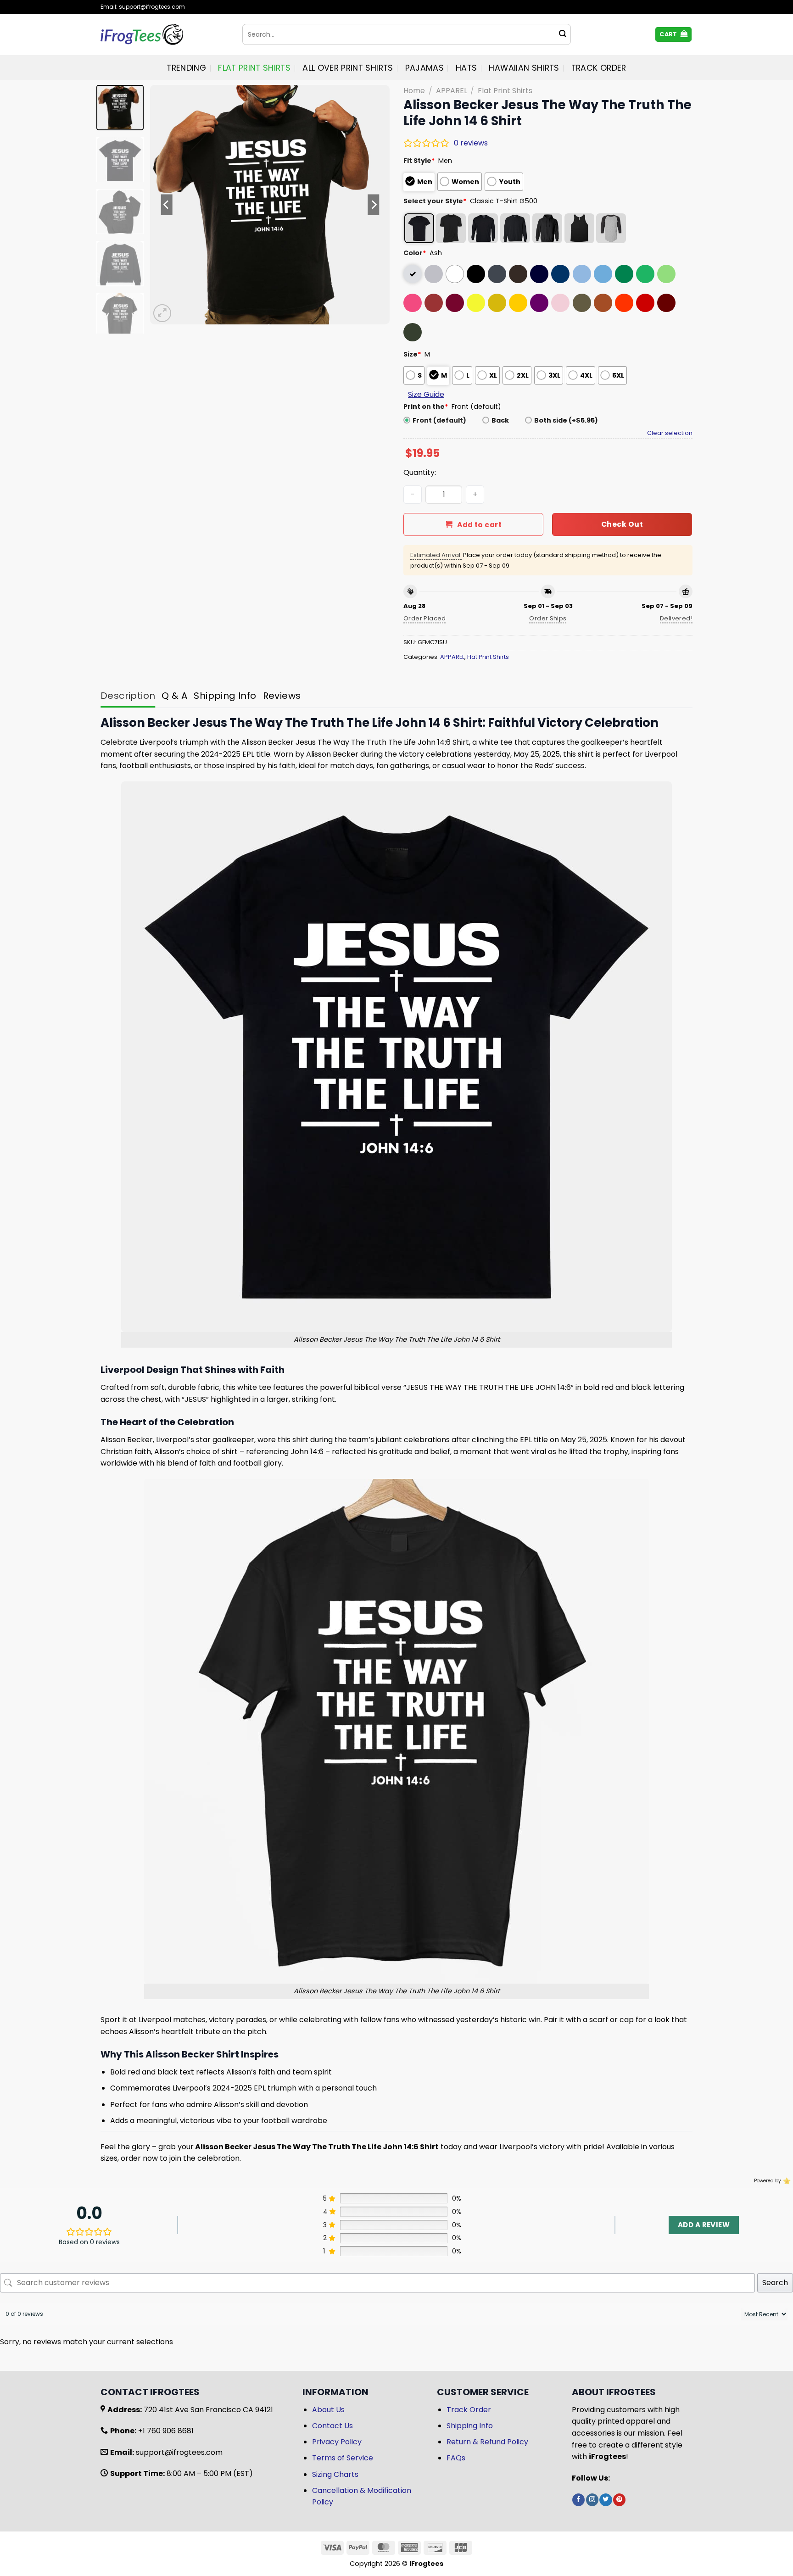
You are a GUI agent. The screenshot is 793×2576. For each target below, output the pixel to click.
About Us (328, 2410)
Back (500, 420)
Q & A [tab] (174, 696)
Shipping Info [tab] (225, 696)
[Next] (374, 205)
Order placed (425, 618)
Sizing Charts (335, 2474)
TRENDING (186, 68)
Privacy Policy (337, 2442)
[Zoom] (162, 313)
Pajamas (424, 68)
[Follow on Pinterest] (619, 2500)
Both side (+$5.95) (566, 420)
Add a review (704, 2225)
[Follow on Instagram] (592, 2500)
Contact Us (332, 2426)
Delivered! (676, 618)
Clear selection (670, 433)
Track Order (599, 68)
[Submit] (563, 34)
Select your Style (435, 201)
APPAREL (452, 91)
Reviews (282, 696)
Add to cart (479, 525)
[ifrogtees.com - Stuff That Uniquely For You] (165, 34)
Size (412, 354)
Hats (466, 68)
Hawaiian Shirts (524, 68)
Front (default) (439, 420)
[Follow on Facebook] (578, 2500)
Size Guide (426, 394)
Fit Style (419, 161)
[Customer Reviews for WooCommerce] (786, 2181)
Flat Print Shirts (254, 68)
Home (414, 91)
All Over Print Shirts (348, 68)
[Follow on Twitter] (606, 2500)
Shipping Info (470, 2426)
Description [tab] (128, 696)
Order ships (548, 618)
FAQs (456, 2458)
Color (415, 253)
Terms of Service (343, 2458)
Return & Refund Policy (487, 2442)
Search (775, 2283)
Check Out (622, 524)
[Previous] (167, 205)
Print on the (426, 407)
